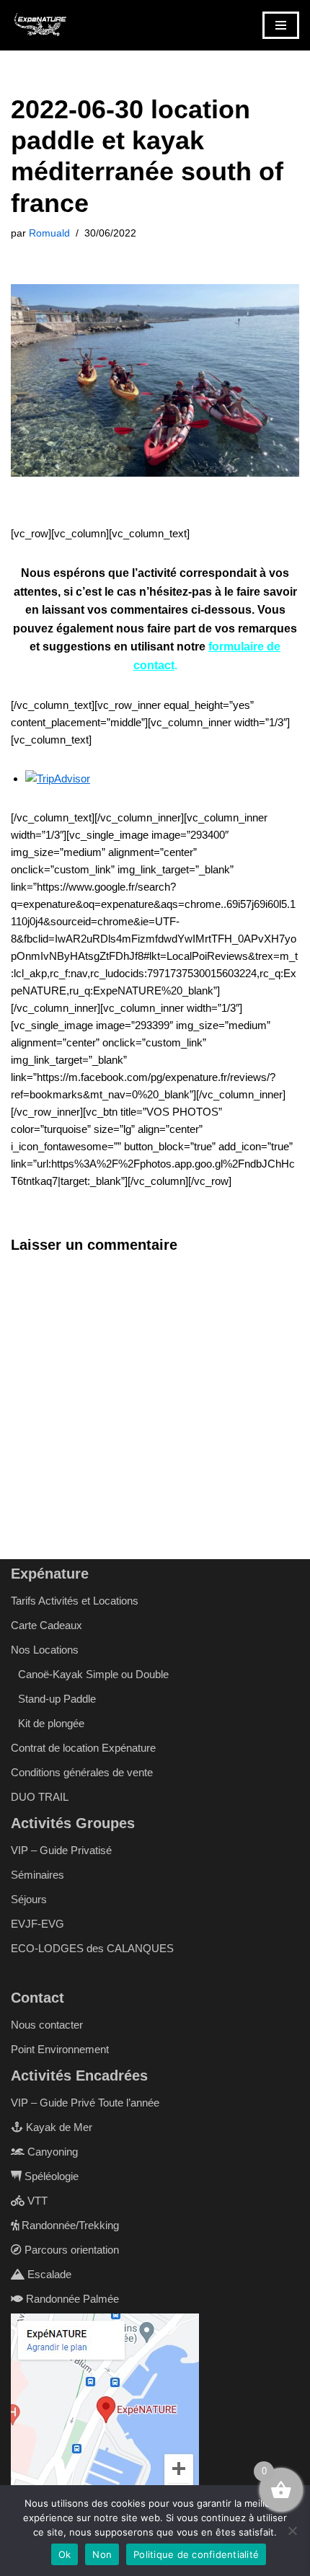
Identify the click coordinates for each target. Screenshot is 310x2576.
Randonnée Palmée (71, 2299)
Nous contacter (47, 2025)
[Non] (292, 2531)
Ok (65, 2554)
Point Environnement (60, 2049)
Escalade (48, 2274)
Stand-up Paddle (57, 1699)
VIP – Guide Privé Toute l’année (85, 2103)
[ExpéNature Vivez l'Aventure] (40, 25)
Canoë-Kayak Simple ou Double (93, 1674)
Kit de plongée (51, 1723)
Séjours (29, 1899)
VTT (36, 2201)
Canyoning (51, 2152)
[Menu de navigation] (281, 25)
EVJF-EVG (37, 1924)
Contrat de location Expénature (83, 1748)
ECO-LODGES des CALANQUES (92, 1948)
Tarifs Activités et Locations (75, 1601)
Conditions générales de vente (82, 1772)
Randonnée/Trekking (69, 2225)
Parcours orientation (70, 2250)
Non (102, 2554)
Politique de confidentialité (196, 2554)
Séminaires (37, 1875)
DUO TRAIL (40, 1797)
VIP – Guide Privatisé (61, 1850)
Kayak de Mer (58, 2127)
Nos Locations (45, 1650)
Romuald (49, 233)
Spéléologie (50, 2176)
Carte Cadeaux (46, 1625)
